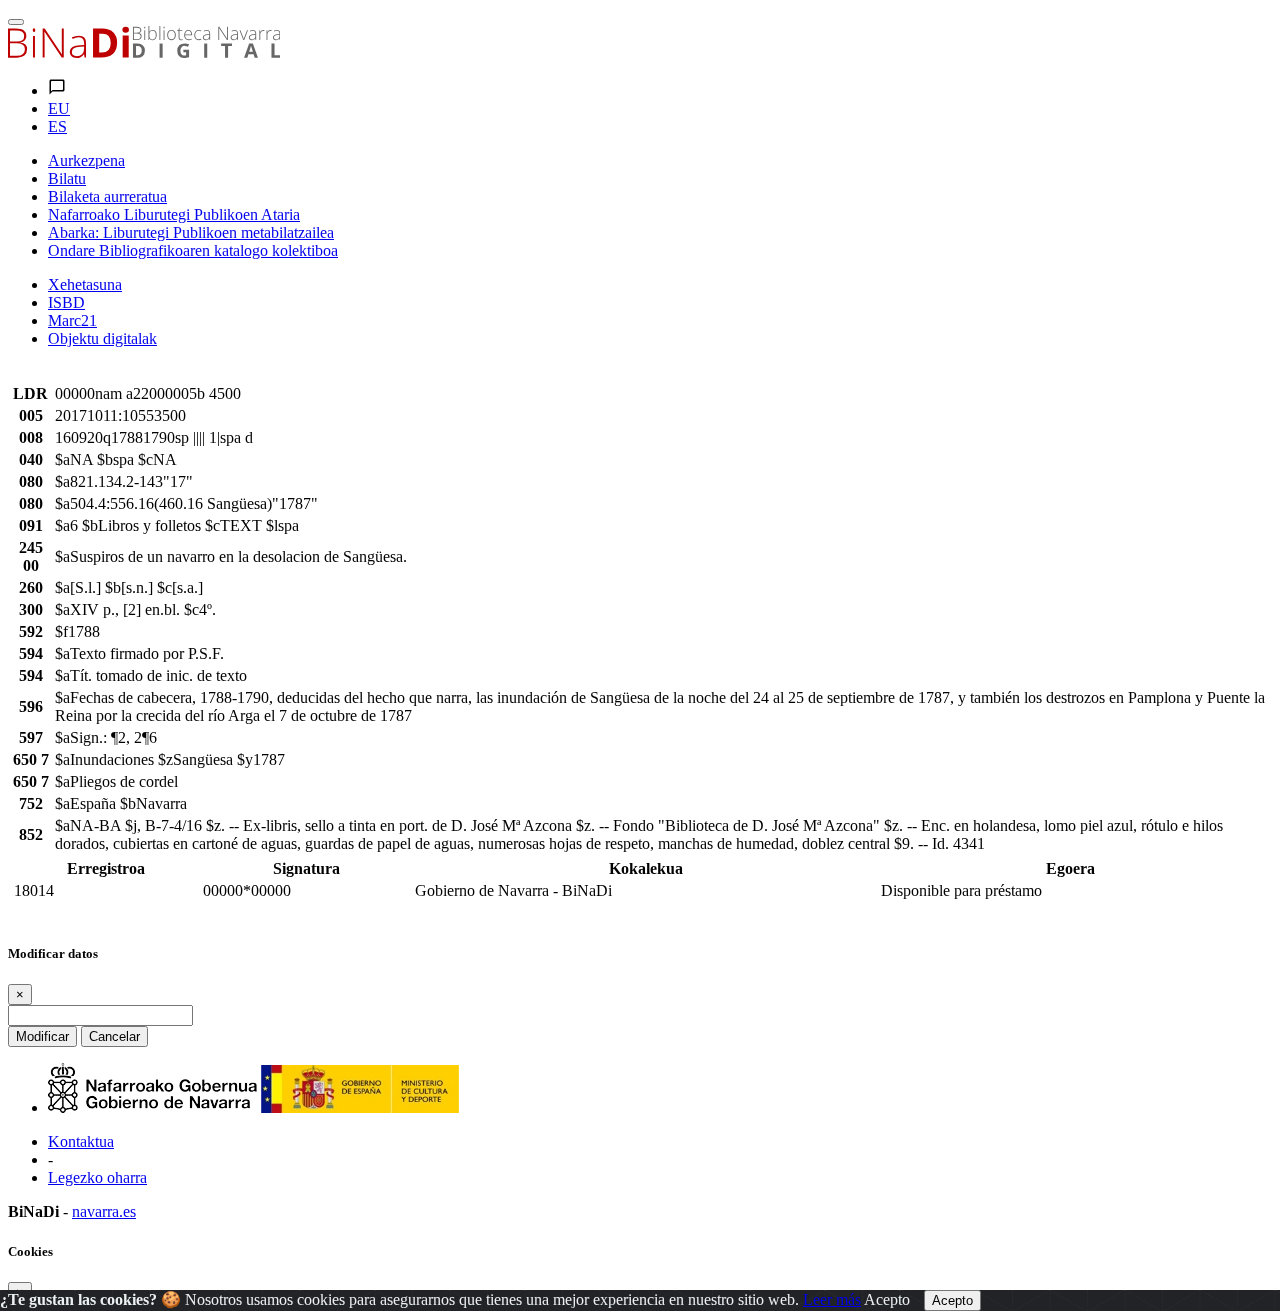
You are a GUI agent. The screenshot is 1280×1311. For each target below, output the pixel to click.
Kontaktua (81, 1141)
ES (57, 126)
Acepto (887, 1299)
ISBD (66, 302)
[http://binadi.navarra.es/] (144, 52)
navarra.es (104, 1211)
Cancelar (114, 1036)
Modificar (42, 1036)
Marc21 (72, 320)
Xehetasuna (85, 284)
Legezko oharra (97, 1177)
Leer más (832, 1299)
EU (59, 108)
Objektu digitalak (102, 338)
